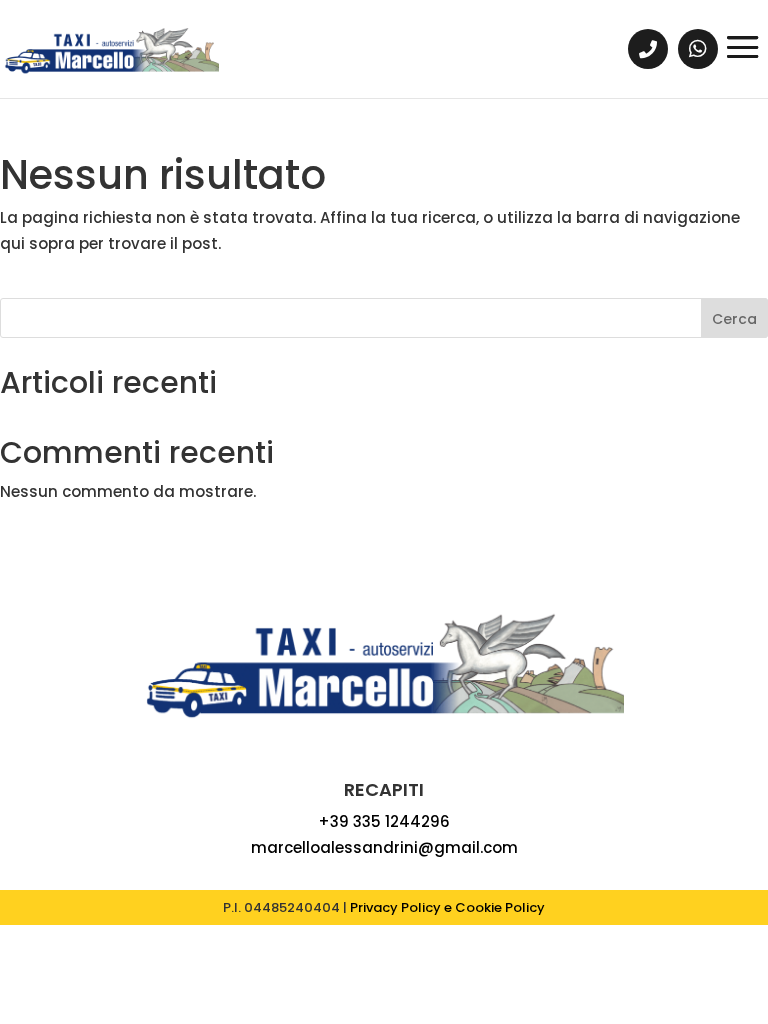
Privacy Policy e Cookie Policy (447, 907)
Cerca (734, 319)
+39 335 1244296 (384, 821)
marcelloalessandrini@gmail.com (384, 847)
